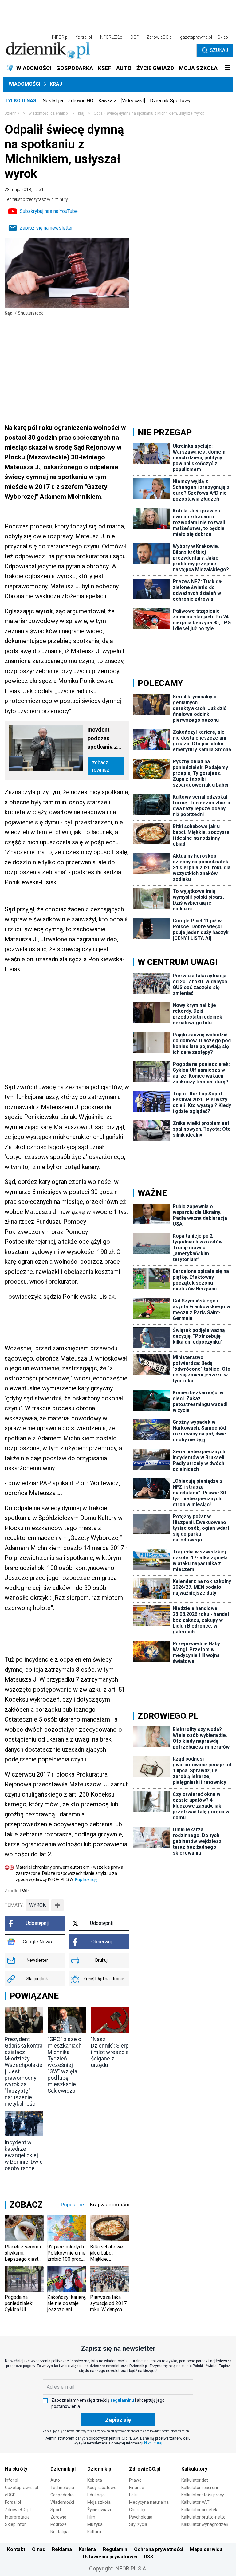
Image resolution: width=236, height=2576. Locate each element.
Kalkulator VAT (195, 2502)
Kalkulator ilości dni (200, 2488)
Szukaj (219, 50)
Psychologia (141, 2517)
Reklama (62, 2549)
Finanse (137, 2488)
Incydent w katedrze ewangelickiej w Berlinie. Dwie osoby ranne (24, 2155)
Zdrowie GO (81, 101)
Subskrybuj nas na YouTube (49, 211)
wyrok (37, 1905)
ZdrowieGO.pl (160, 37)
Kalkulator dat (195, 2480)
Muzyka (95, 2524)
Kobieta (95, 2480)
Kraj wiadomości (110, 2205)
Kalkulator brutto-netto (203, 2517)
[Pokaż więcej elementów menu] (228, 68)
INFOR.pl (60, 37)
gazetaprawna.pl (196, 37)
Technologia (62, 2488)
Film (91, 2517)
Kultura (94, 2532)
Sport (56, 2510)
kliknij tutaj (153, 2443)
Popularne (72, 2205)
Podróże (59, 2524)
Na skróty (16, 2469)
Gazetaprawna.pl (22, 2488)
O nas (39, 2549)
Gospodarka (62, 2495)
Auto (55, 2480)
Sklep (223, 37)
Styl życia (138, 2524)
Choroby (137, 2510)
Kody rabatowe (102, 2488)
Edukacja (96, 2495)
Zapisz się (118, 2420)
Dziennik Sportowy (170, 101)
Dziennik (12, 113)
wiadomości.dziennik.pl (49, 113)
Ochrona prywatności (159, 2549)
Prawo (135, 2480)
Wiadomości (24, 84)
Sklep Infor (15, 2524)
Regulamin (115, 2549)
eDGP (10, 2495)
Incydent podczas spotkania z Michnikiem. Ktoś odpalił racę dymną (103, 739)
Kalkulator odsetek (199, 2510)
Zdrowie (58, 2517)
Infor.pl (12, 2480)
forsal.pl (84, 37)
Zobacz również (101, 766)
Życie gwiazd (100, 2510)
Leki (133, 2495)
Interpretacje (17, 2517)
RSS (149, 2557)
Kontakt (16, 2549)
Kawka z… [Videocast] (122, 101)
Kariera (87, 2549)
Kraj (56, 84)
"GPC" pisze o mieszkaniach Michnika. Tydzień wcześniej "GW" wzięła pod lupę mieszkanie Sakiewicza (65, 2065)
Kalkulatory (194, 2469)
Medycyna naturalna (149, 2502)
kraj (81, 113)
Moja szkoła (99, 2502)
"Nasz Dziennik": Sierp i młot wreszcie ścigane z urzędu (110, 2052)
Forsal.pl (13, 2502)
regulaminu (122, 2400)
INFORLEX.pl (111, 37)
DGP (135, 37)
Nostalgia (53, 101)
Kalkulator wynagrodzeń (205, 2524)
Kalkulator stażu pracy (203, 2495)
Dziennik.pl (63, 2469)
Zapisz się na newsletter (46, 228)
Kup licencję (86, 1879)
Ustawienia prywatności (110, 2557)
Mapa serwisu (206, 2549)
